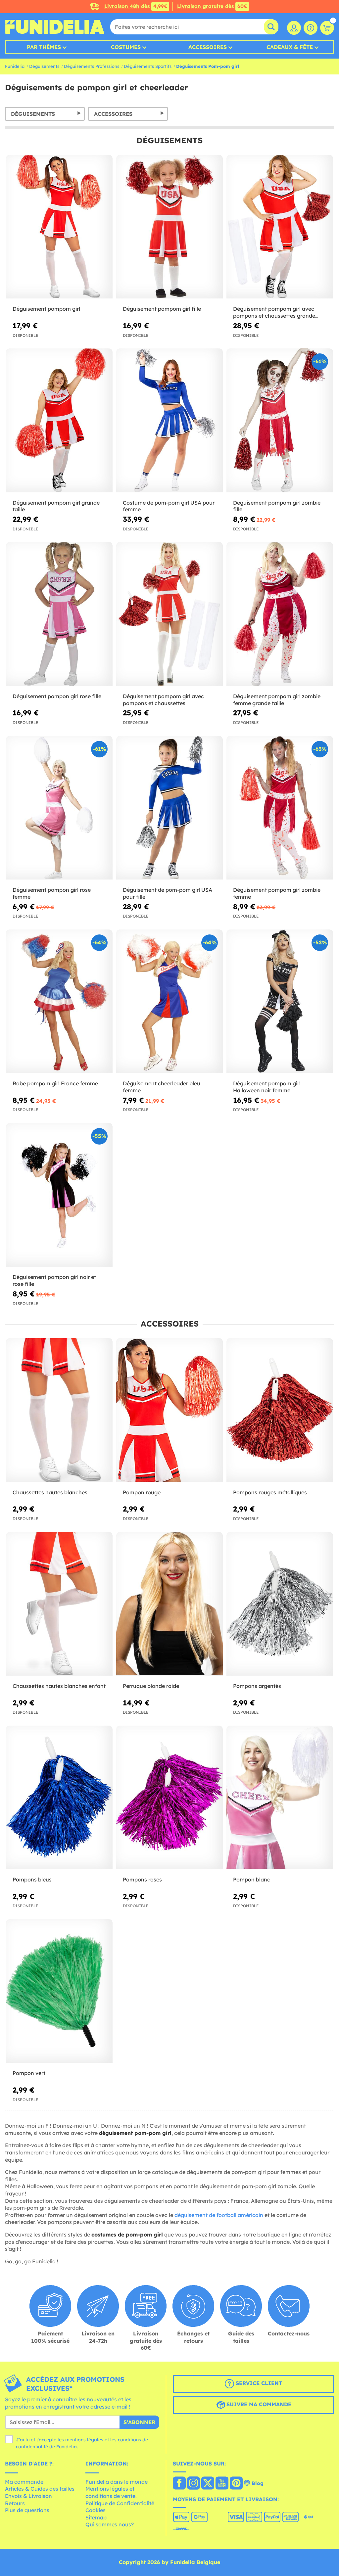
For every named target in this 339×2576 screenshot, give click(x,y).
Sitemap (96, 2517)
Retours (15, 2503)
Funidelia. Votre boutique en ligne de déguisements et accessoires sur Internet (55, 27)
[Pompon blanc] (280, 1798)
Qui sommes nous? (110, 2524)
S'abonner (139, 2422)
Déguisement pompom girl (46, 309)
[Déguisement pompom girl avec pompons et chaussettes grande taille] (280, 227)
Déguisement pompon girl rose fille (57, 696)
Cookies (96, 2510)
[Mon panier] (327, 28)
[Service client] (311, 28)
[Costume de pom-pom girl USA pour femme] (169, 420)
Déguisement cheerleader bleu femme (162, 1087)
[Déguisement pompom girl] (59, 227)
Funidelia (15, 66)
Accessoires (208, 47)
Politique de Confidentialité (120, 2503)
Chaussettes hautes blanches (50, 1492)
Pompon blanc (252, 1879)
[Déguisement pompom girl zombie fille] (280, 420)
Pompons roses (142, 1879)
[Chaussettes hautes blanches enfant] (59, 1604)
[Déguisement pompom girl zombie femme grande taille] (280, 614)
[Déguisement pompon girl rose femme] (59, 808)
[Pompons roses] (169, 1798)
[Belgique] (179, 2484)
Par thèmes (44, 47)
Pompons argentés (257, 1686)
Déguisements (44, 66)
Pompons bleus (32, 1879)
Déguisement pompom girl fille (162, 309)
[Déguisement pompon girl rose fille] (59, 614)
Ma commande (24, 2482)
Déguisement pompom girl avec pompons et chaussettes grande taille (274, 312)
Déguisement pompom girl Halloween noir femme (267, 1087)
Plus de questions (27, 2510)
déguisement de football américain (219, 2215)
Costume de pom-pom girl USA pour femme (169, 506)
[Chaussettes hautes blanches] (59, 1410)
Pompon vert (29, 2073)
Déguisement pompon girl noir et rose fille (54, 1280)
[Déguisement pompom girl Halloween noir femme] (280, 1001)
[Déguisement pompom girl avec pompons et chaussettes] (169, 614)
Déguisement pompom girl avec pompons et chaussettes (163, 700)
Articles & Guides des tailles (40, 2489)
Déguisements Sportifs (148, 66)
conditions (129, 2440)
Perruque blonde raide (151, 1686)
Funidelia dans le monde (117, 2482)
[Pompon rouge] (169, 1410)
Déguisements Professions (92, 66)
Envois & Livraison (28, 2496)
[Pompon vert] (59, 1991)
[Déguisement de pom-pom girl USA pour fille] (169, 808)
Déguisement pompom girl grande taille (56, 506)
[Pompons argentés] (280, 1604)
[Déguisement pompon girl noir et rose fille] (59, 1195)
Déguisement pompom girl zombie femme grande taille (277, 700)
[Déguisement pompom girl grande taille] (59, 420)
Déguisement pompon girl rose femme (52, 893)
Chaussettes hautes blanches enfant (59, 1686)
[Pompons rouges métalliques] (280, 1410)
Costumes (126, 47)
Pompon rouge (142, 1492)
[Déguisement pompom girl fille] (169, 227)
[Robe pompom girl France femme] (59, 1001)
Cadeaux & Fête (290, 47)
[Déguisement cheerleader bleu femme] (169, 1001)
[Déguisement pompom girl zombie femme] (280, 808)
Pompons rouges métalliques (270, 1492)
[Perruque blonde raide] (169, 1604)
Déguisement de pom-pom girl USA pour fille (168, 893)
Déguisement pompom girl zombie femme (277, 893)
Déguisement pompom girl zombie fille (277, 506)
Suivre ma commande (258, 2404)
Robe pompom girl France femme (55, 1083)
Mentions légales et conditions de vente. (111, 2492)
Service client (258, 2383)
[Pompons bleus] (59, 1798)
